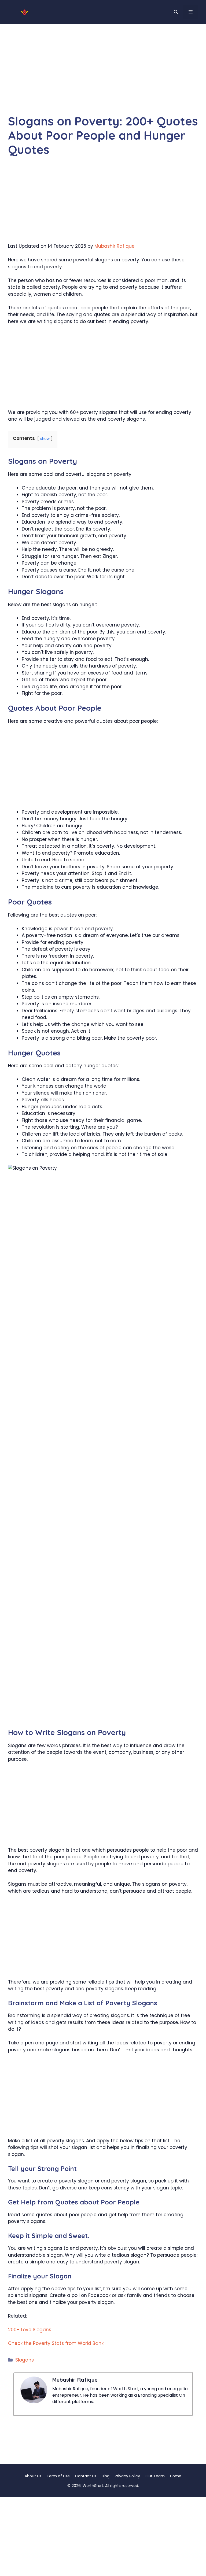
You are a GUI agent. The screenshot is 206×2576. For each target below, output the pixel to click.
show (45, 439)
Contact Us (86, 2476)
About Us (33, 2476)
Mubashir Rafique (115, 246)
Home (176, 2476)
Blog (106, 2476)
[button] (176, 12)
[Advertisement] (103, 75)
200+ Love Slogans (30, 2330)
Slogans (25, 2360)
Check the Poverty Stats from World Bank (56, 2343)
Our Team (155, 2476)
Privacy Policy (127, 2476)
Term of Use (58, 2476)
